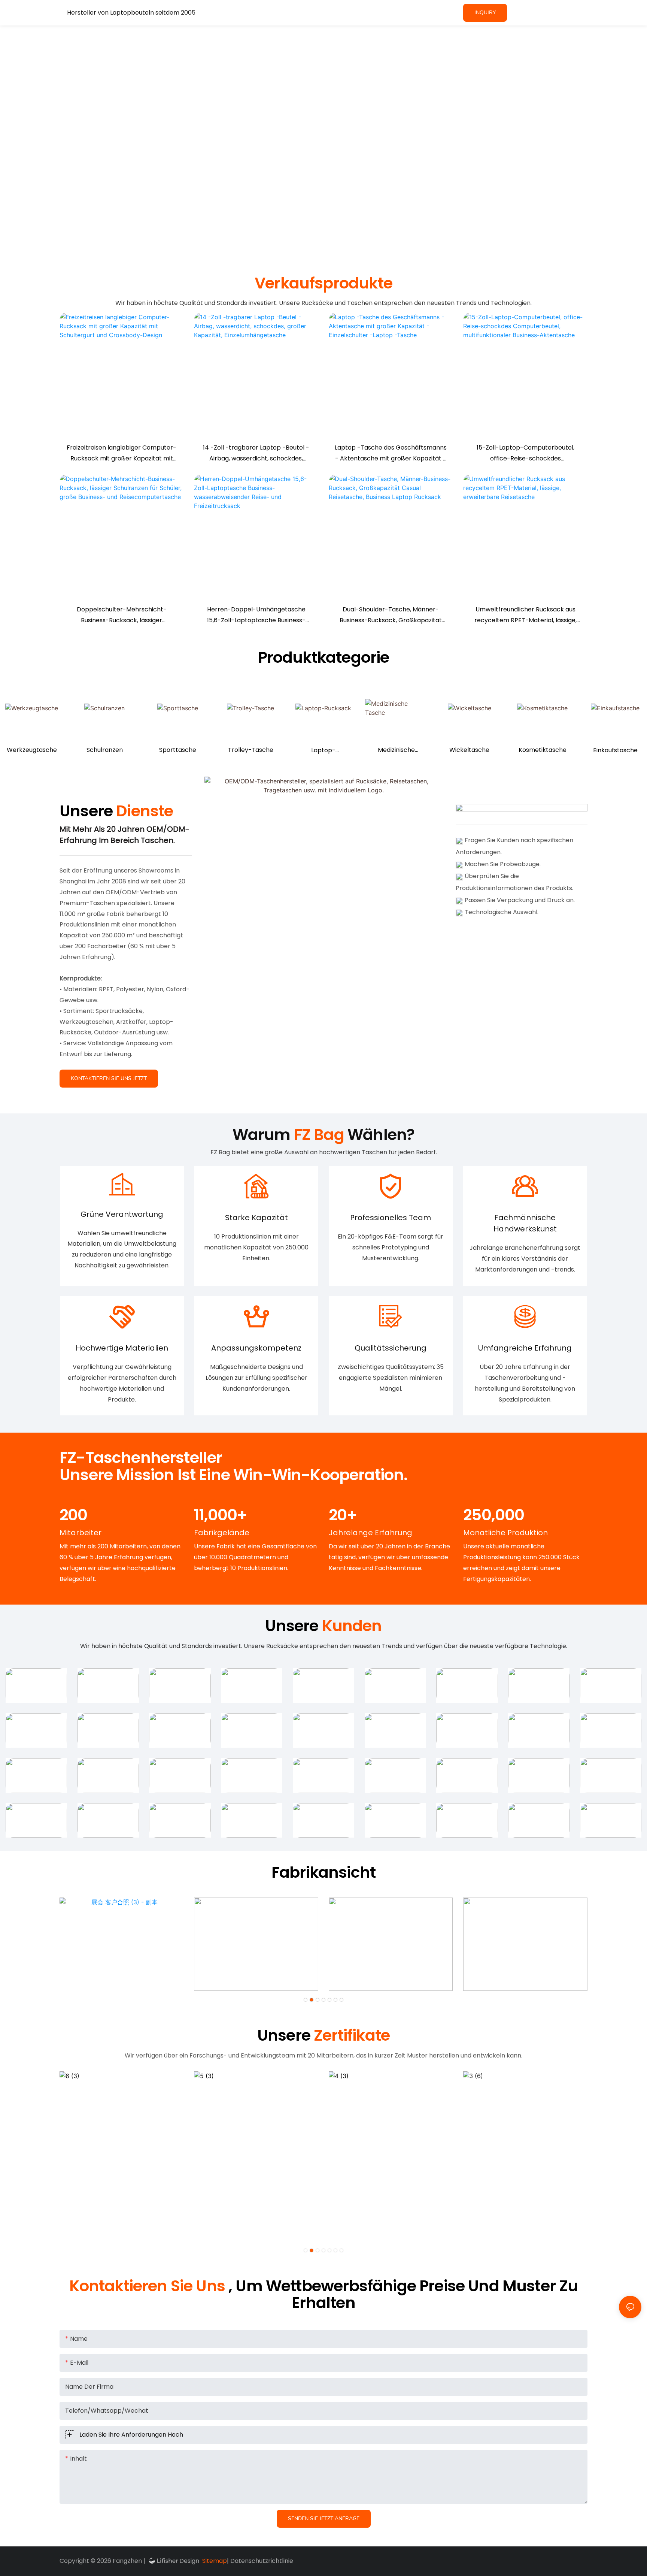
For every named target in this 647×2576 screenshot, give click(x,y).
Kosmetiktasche (543, 750)
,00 (494, 1515)
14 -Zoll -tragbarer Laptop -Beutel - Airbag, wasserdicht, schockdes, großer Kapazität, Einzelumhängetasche (256, 454)
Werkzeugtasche (32, 750)
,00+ (220, 1515)
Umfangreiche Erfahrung (525, 1348)
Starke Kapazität (256, 1218)
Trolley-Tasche (251, 750)
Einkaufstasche (615, 750)
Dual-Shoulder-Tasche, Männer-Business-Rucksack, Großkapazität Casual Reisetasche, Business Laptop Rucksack (391, 616)
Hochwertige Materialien (122, 1348)
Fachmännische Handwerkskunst (525, 1223)
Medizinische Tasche (396, 751)
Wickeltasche (469, 750)
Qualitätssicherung (391, 1348)
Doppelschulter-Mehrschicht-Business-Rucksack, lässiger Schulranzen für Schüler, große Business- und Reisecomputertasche (122, 616)
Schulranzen (105, 750)
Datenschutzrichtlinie (262, 2561)
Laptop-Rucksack (323, 751)
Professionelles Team (391, 1218)
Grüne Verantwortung (122, 1214)
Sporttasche (178, 750)
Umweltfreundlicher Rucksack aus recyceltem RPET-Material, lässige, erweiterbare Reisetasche (526, 616)
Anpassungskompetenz (256, 1348)
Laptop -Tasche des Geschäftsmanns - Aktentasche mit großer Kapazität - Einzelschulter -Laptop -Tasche (391, 454)
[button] (306, 2000)
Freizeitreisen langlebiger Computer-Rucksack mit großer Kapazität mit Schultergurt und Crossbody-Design (121, 454)
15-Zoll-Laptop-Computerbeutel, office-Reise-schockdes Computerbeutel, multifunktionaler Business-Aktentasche (525, 454)
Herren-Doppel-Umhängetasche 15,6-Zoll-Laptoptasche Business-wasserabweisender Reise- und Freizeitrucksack (256, 616)
